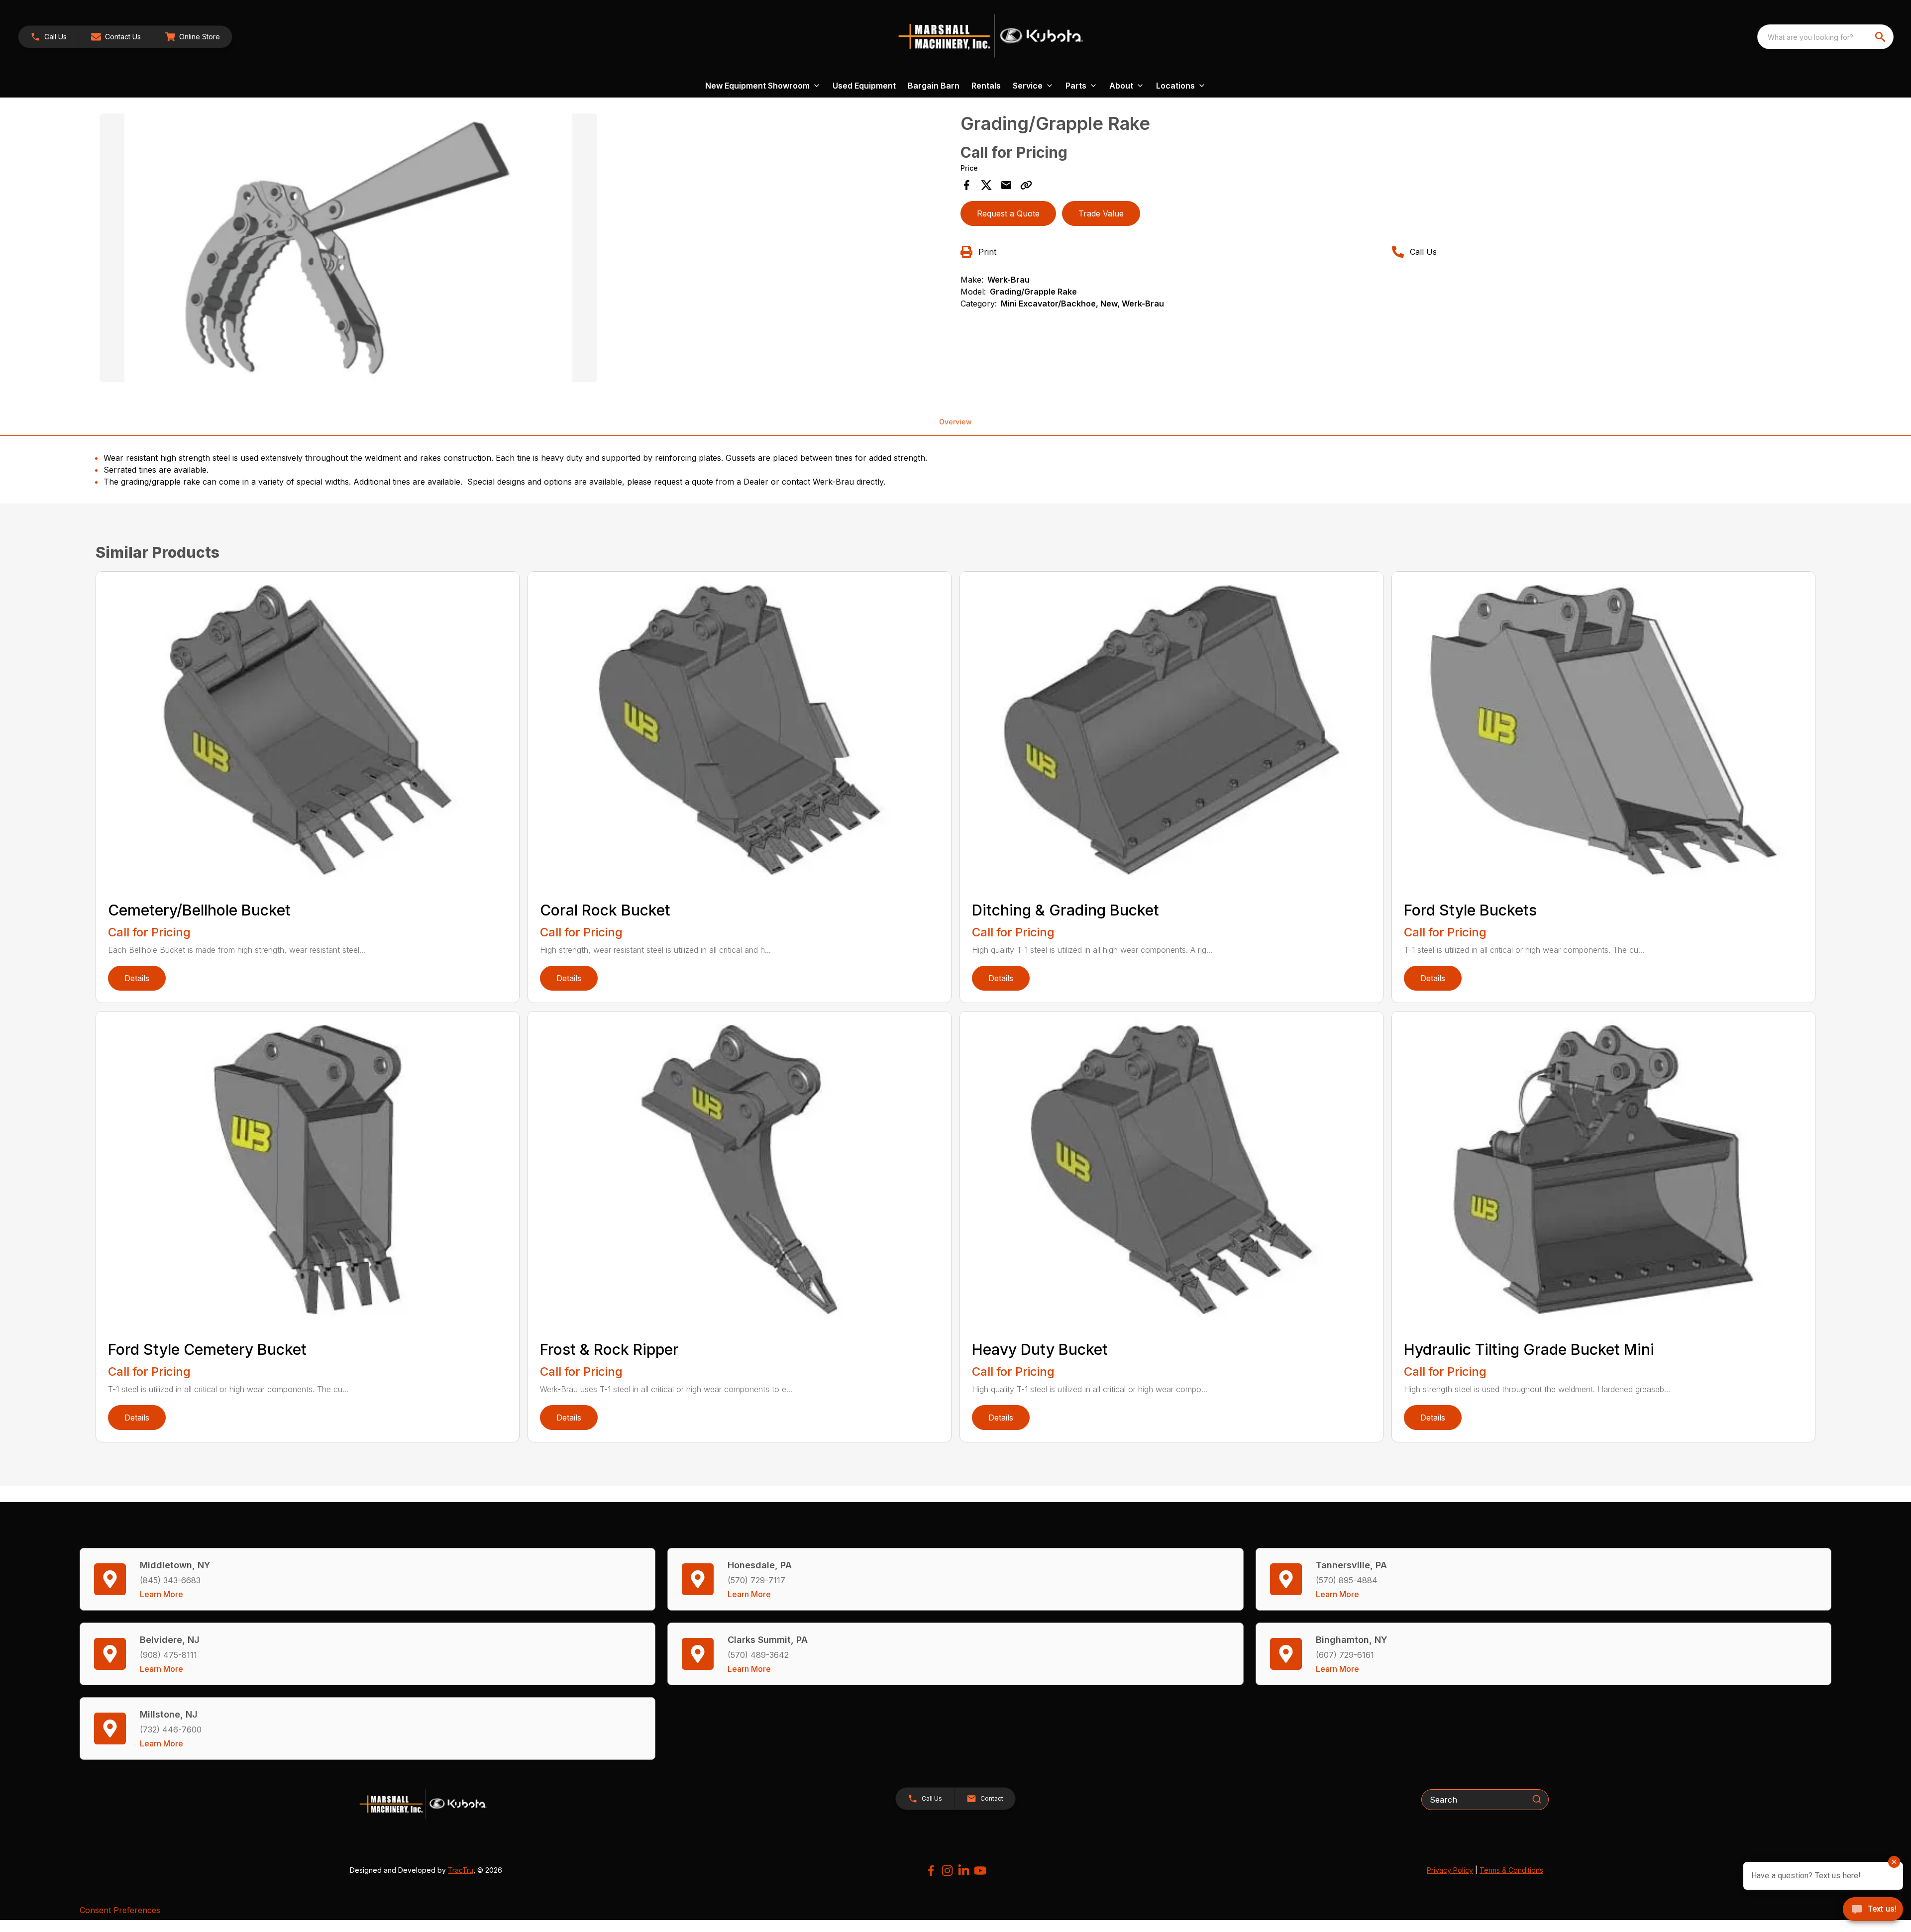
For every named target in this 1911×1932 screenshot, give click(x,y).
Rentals (986, 86)
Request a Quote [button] (1008, 213)
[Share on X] (986, 185)
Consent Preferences (120, 1910)
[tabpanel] (525, 249)
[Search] (1537, 1799)
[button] (49, 37)
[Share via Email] (1006, 185)
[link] (193, 37)
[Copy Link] (1026, 185)
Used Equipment (864, 86)
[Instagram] (947, 1871)
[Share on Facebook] (966, 185)
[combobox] (1825, 37)
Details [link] (137, 978)
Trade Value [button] (1101, 213)
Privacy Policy (1450, 1870)
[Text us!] (1873, 1910)
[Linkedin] (964, 1871)
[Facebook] (931, 1871)
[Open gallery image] (348, 248)
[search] (1881, 37)
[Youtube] (980, 1871)
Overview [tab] (955, 422)
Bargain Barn (934, 86)
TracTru (461, 1870)
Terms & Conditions (1511, 1870)
